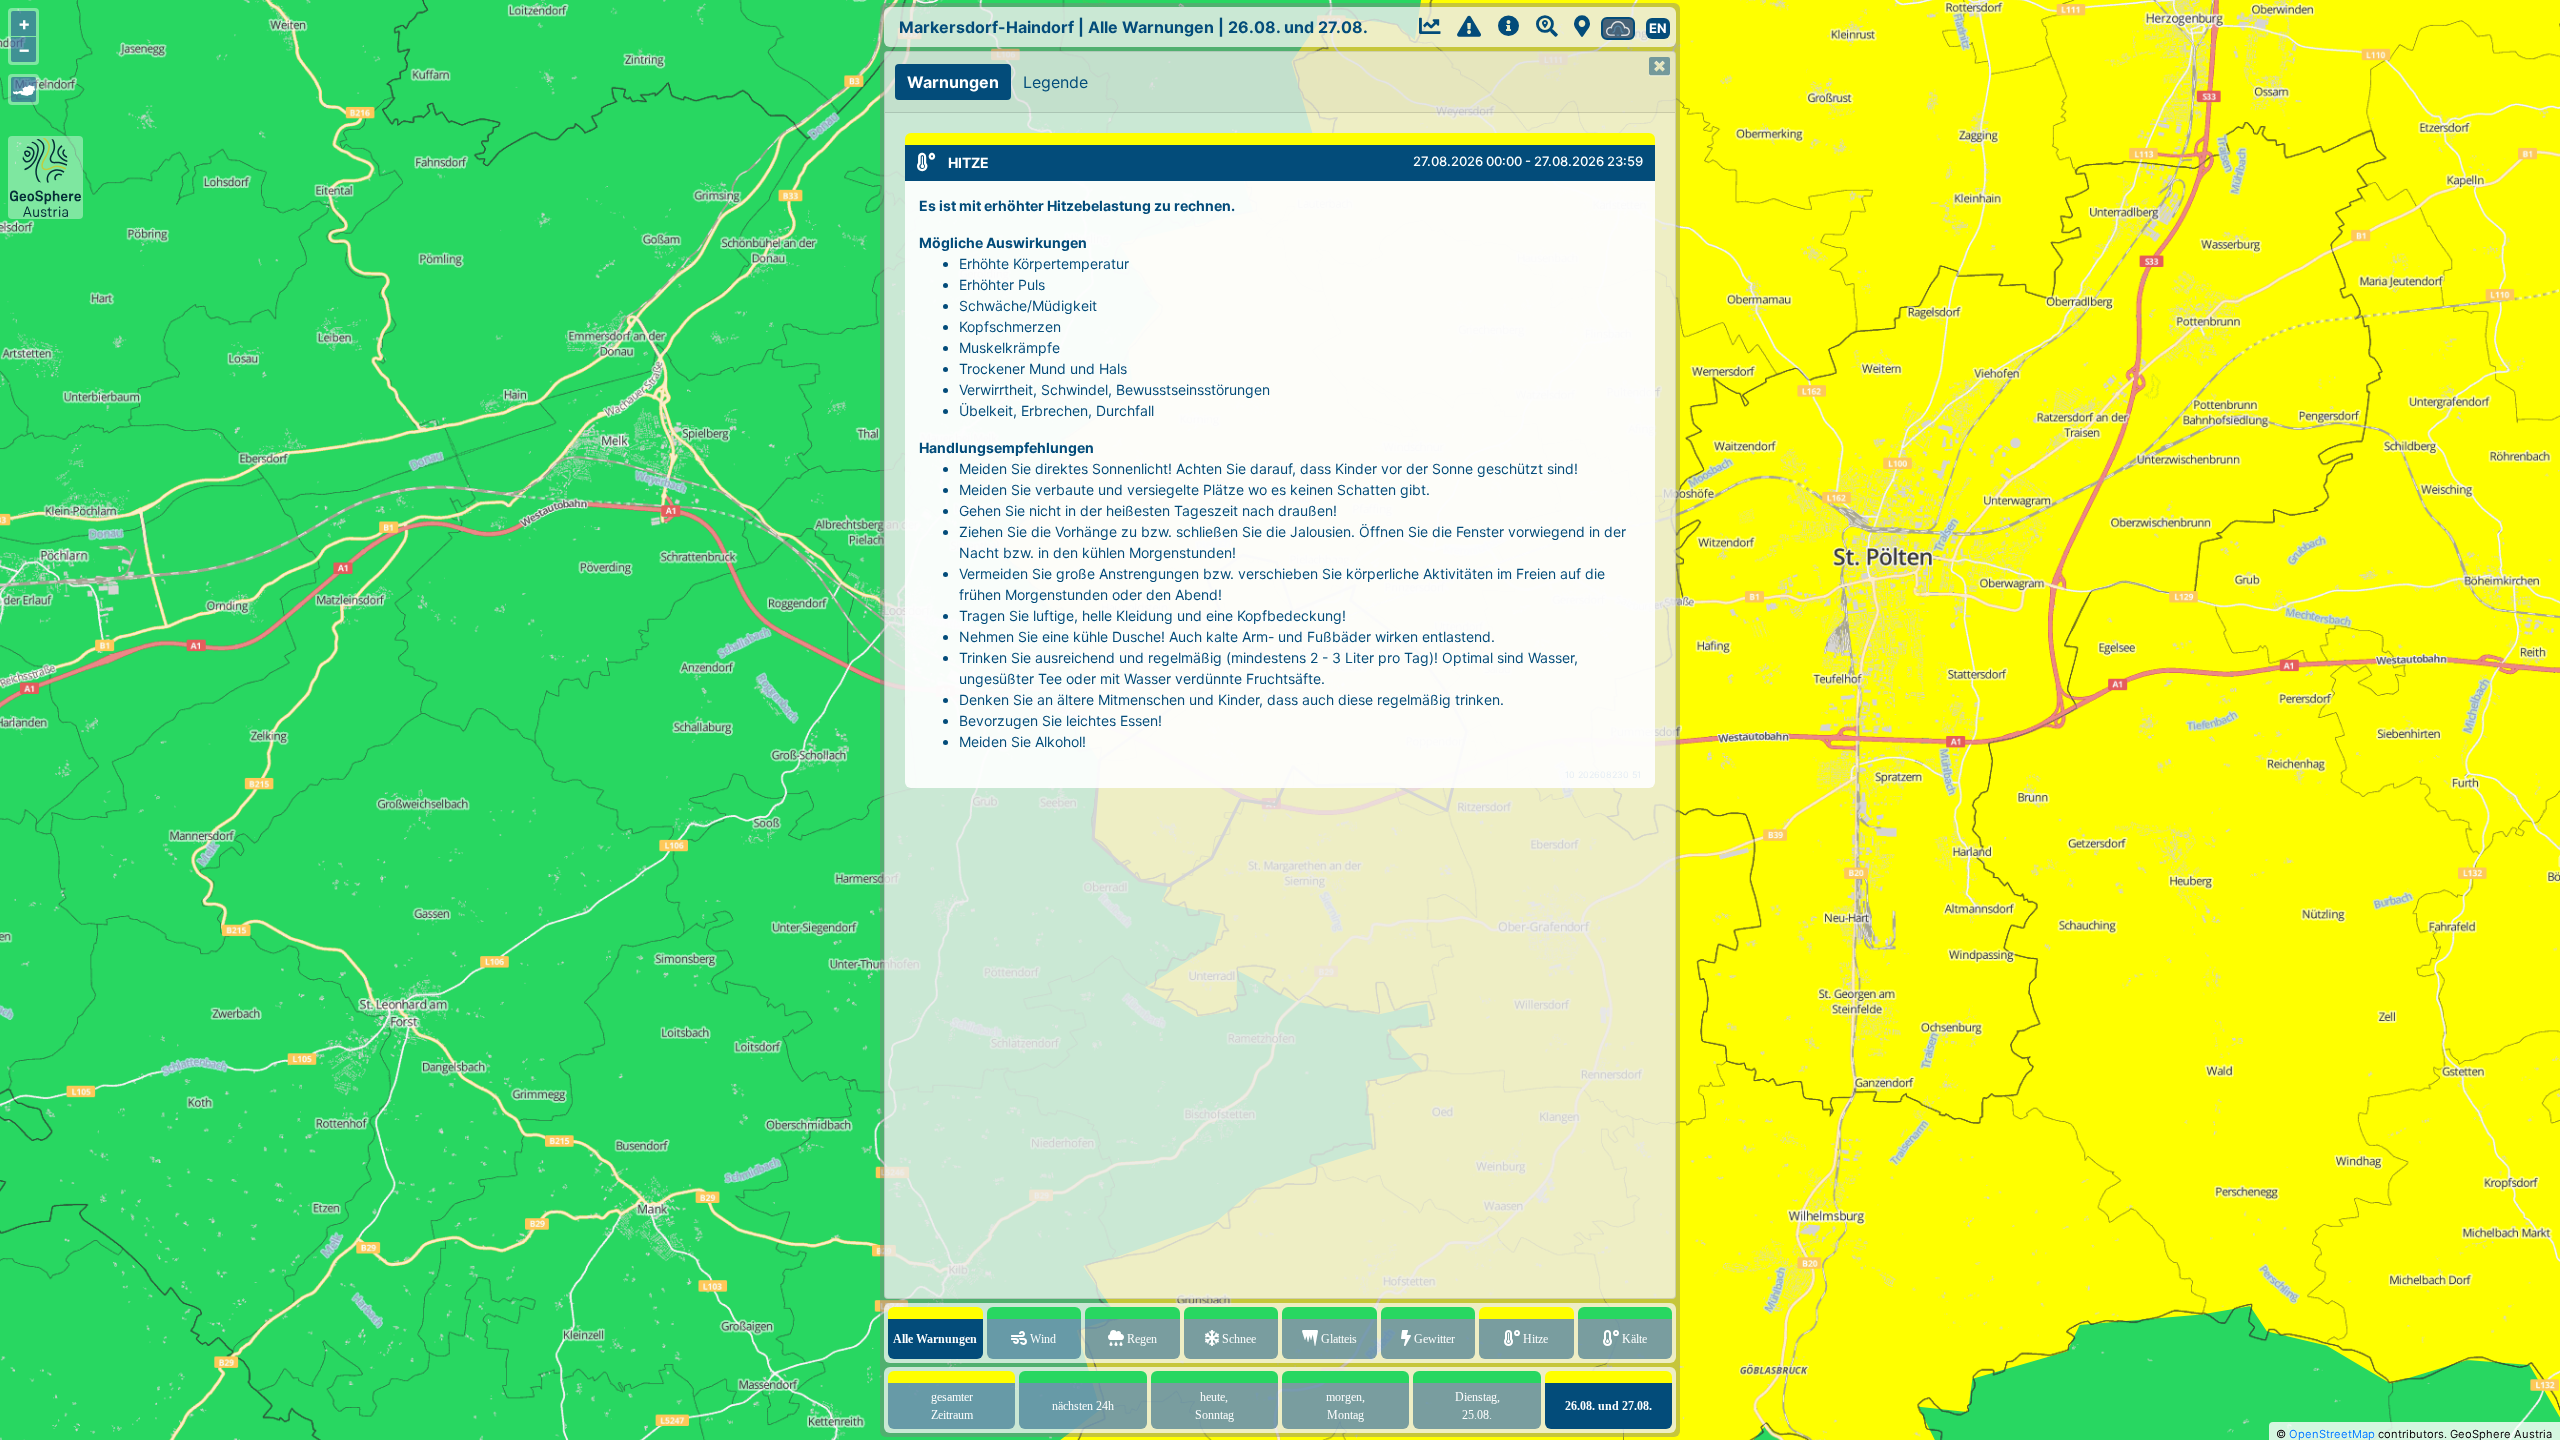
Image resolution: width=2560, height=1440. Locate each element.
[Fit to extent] (23, 89)
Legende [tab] (1055, 82)
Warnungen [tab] (953, 82)
